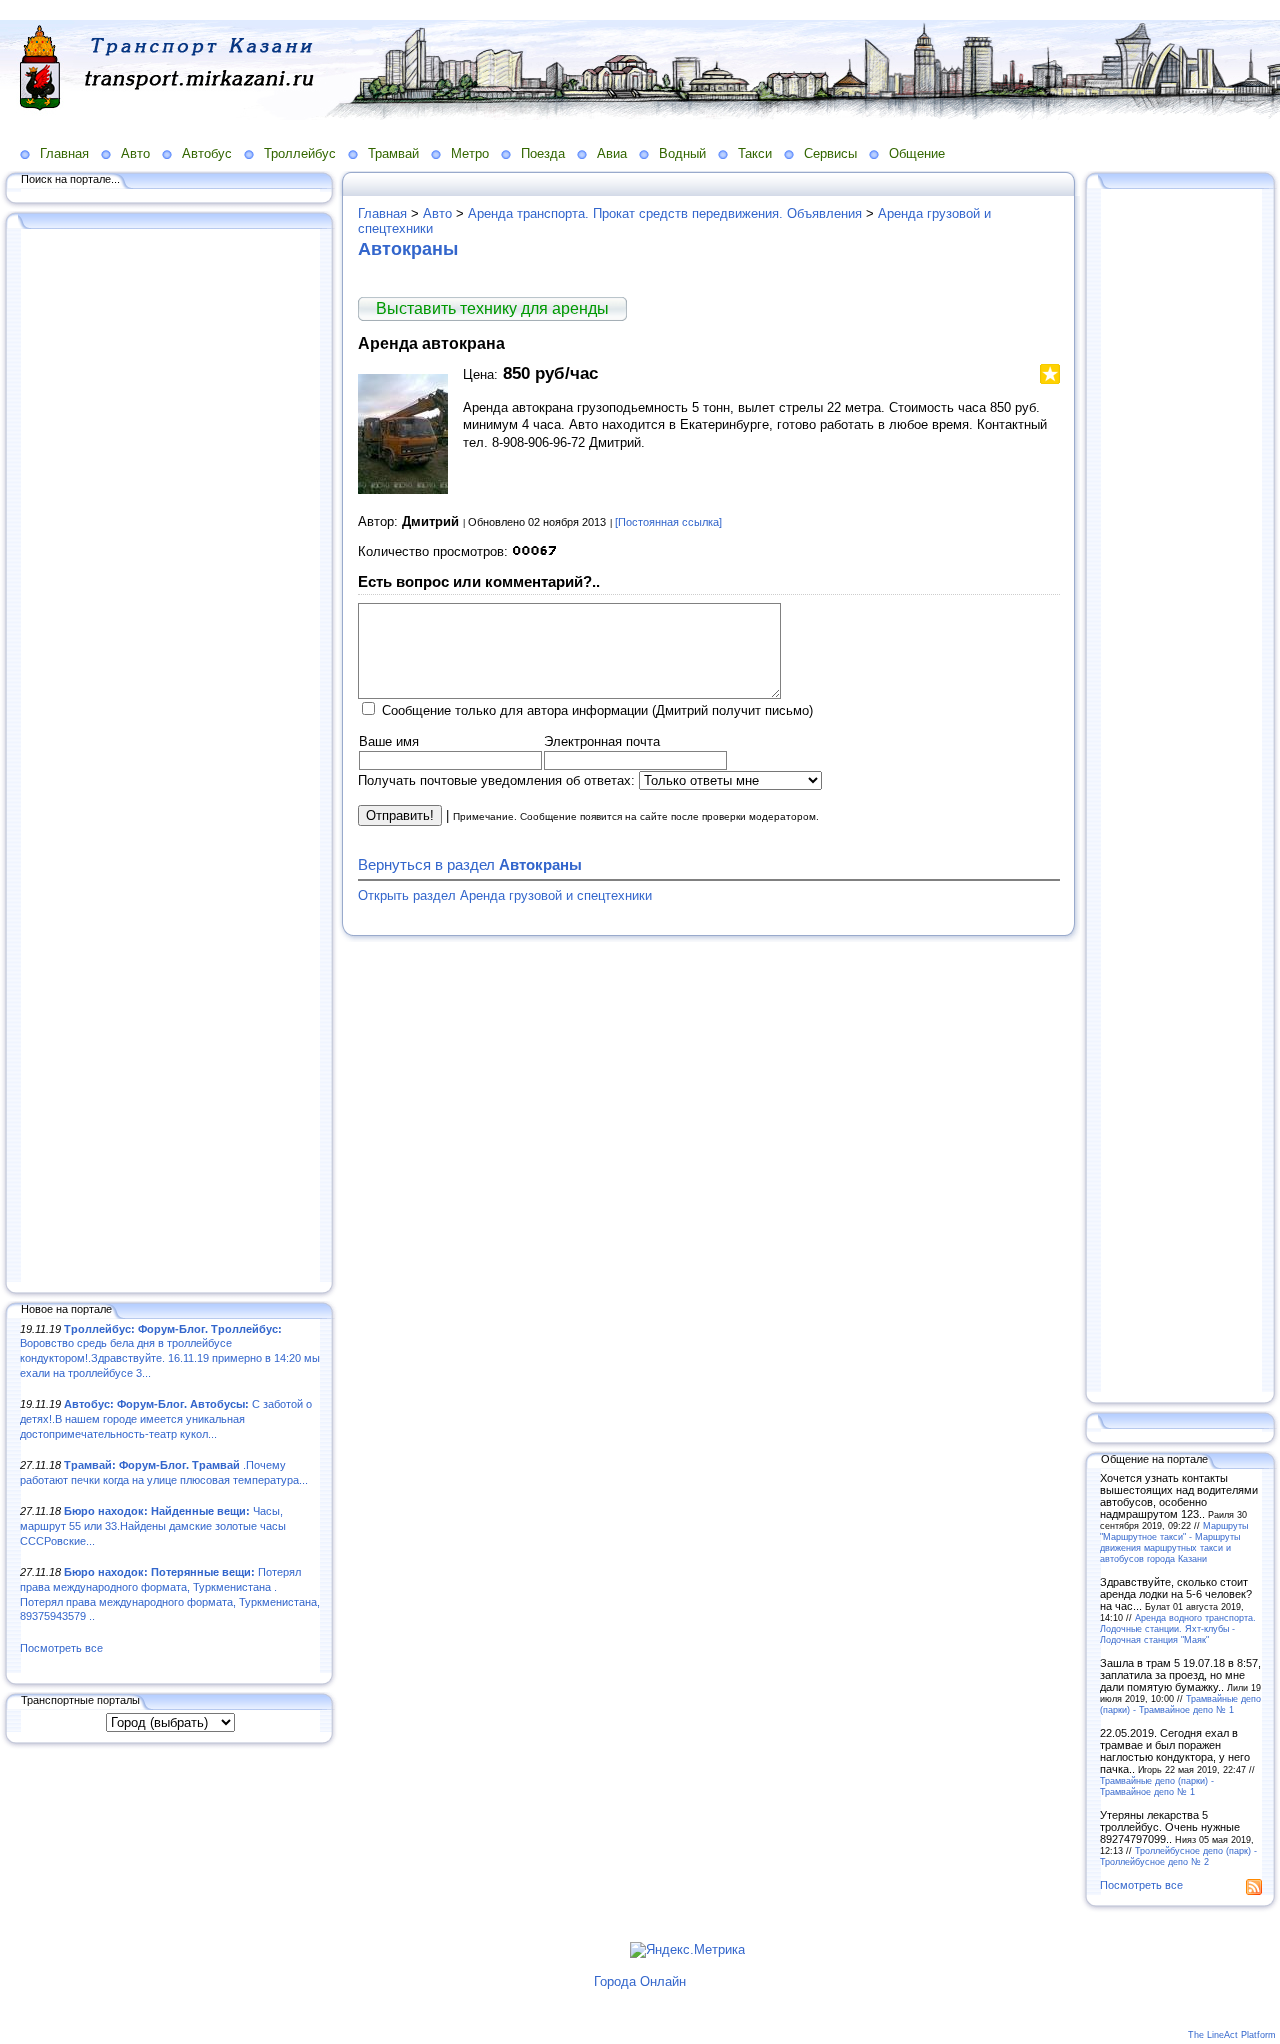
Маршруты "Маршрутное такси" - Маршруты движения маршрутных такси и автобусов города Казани (1174, 1542)
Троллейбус (300, 153)
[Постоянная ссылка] (668, 522)
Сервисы (830, 153)
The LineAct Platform (1232, 2035)
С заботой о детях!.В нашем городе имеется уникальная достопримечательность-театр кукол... (166, 1418)
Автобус (207, 153)
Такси (755, 153)
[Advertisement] (170, 757)
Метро (470, 153)
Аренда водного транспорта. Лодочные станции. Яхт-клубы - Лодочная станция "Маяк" (1178, 1628)
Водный (682, 153)
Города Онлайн (640, 1981)
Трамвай (393, 153)
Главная (64, 153)
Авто (135, 153)
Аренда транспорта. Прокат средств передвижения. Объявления (665, 213)
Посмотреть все (61, 1648)
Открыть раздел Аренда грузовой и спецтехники (505, 895)
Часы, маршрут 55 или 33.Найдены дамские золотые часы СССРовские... (153, 1525)
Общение (917, 153)
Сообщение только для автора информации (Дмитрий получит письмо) (597, 710)
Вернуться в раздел (470, 864)
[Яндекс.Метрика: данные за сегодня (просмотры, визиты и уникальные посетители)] (687, 1950)
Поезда (543, 153)
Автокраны (408, 249)
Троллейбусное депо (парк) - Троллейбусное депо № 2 (1178, 1856)
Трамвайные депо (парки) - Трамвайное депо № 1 (1180, 1704)
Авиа (612, 153)
